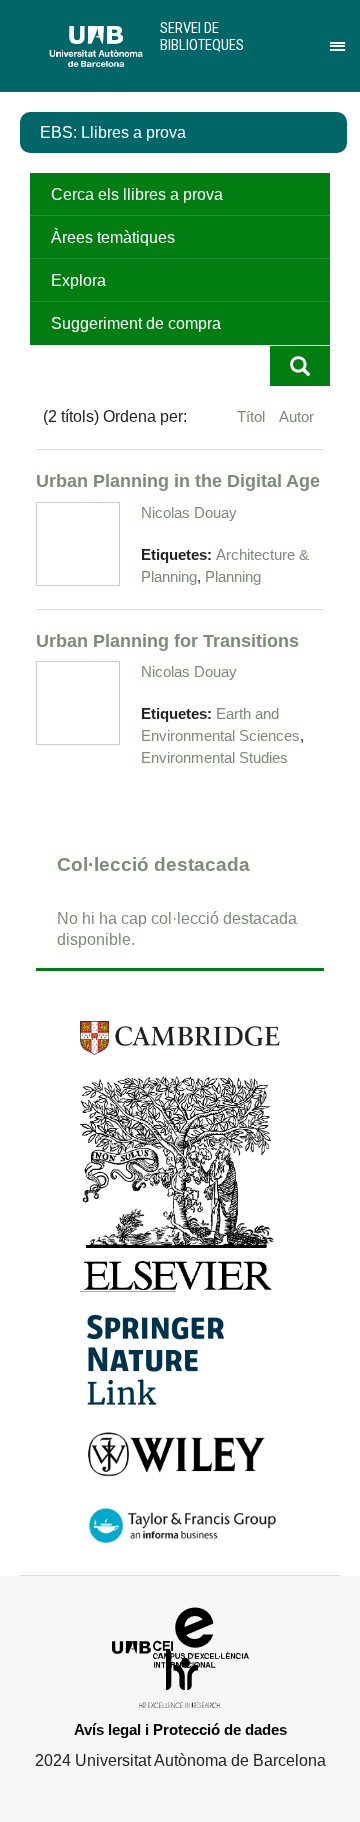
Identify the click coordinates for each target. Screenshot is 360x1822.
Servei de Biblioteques (202, 36)
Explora (78, 280)
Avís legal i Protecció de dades (180, 1729)
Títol (253, 416)
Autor (296, 416)
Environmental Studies (214, 758)
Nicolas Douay (189, 512)
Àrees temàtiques (113, 237)
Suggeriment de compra (136, 323)
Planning (233, 577)
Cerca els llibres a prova (137, 194)
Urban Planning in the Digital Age (178, 480)
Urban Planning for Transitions (167, 640)
